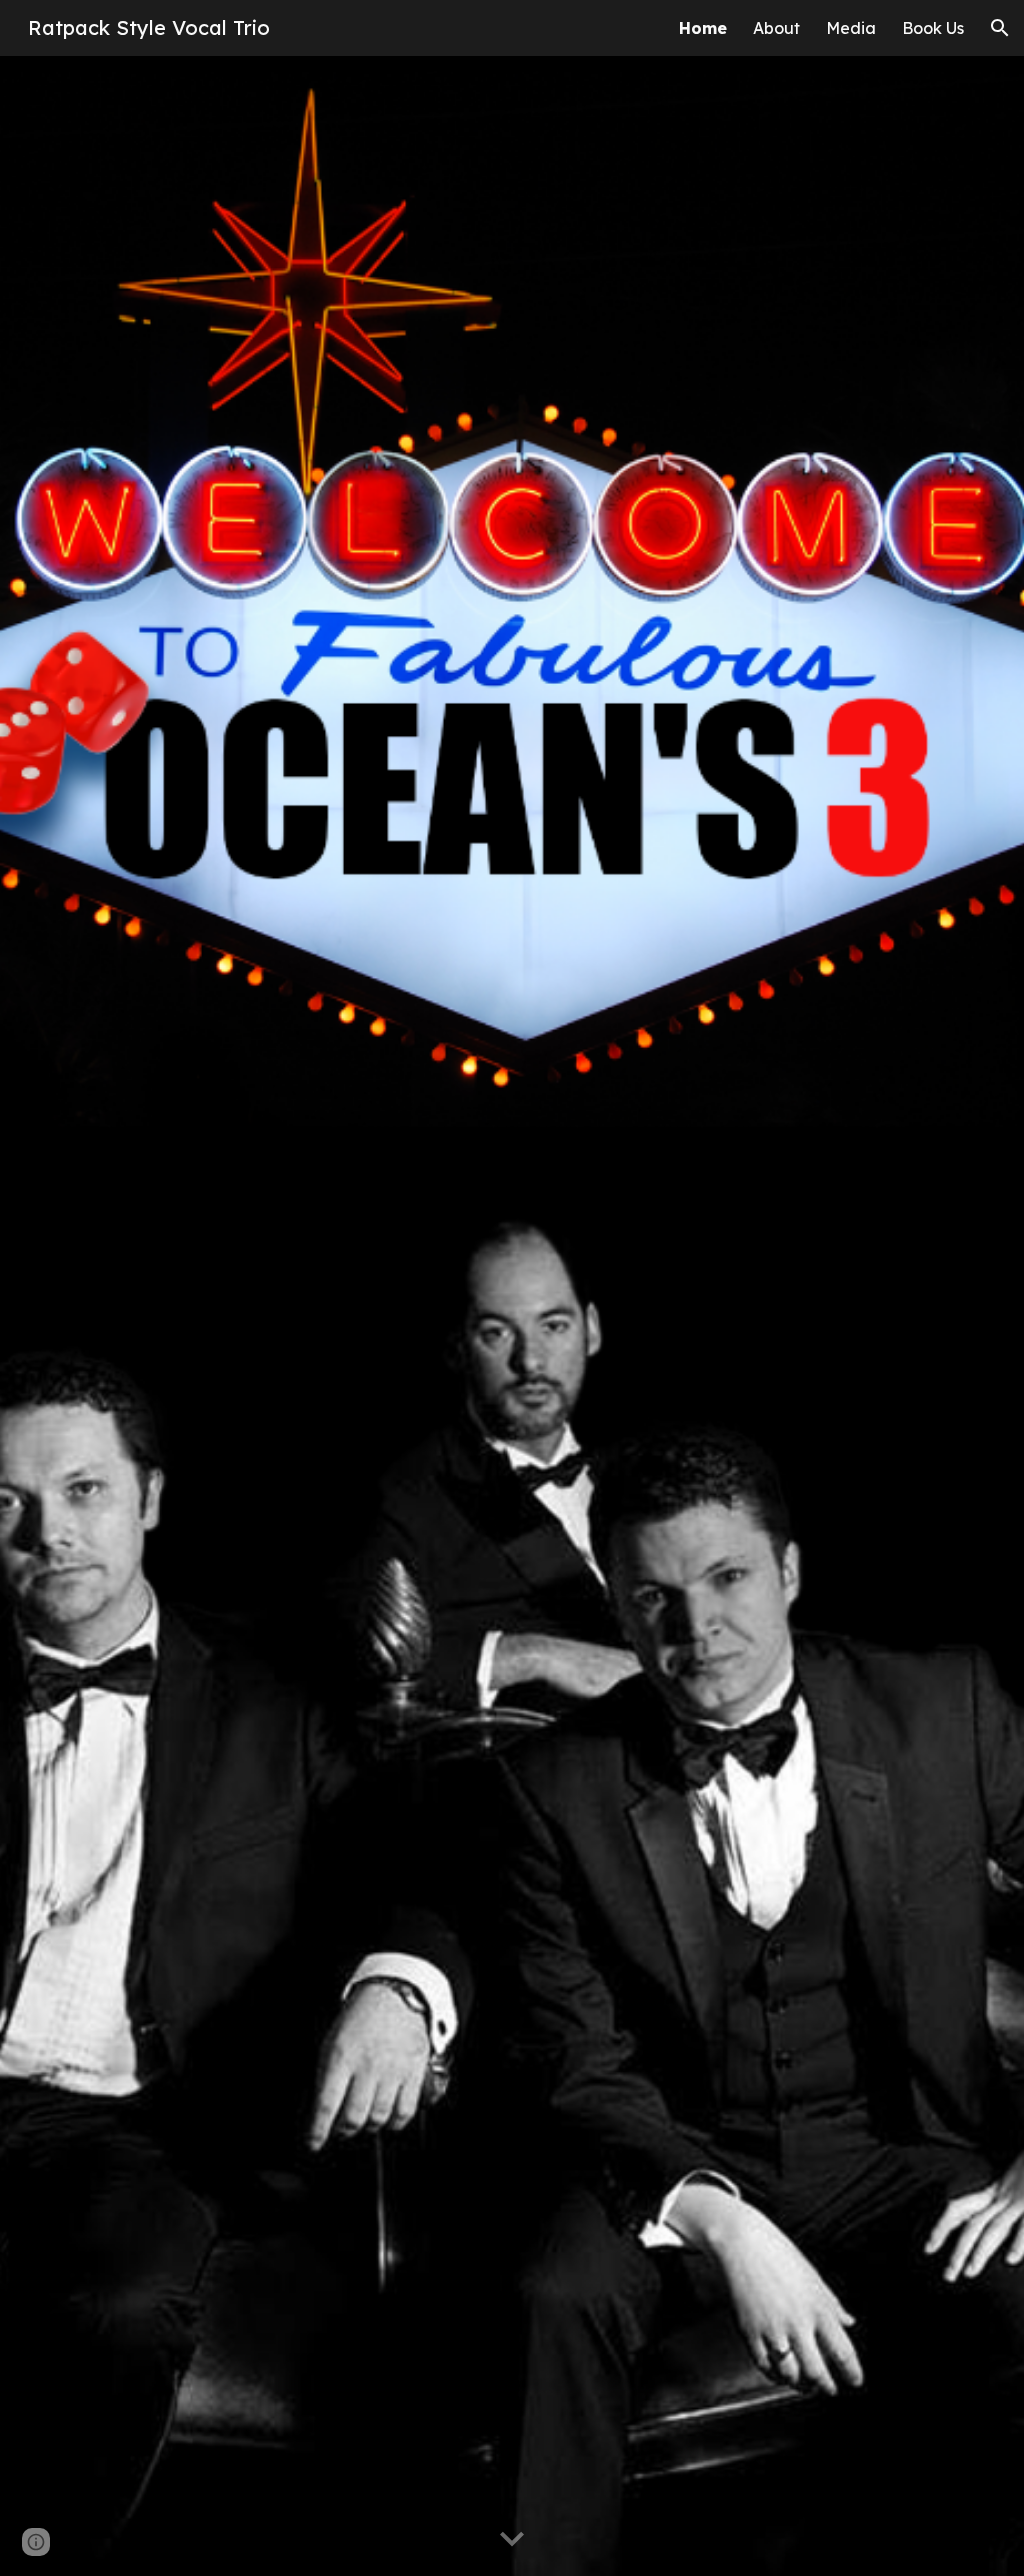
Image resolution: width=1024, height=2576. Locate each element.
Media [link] (851, 28)
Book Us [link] (933, 28)
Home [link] (703, 28)
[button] (1000, 28)
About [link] (776, 28)
